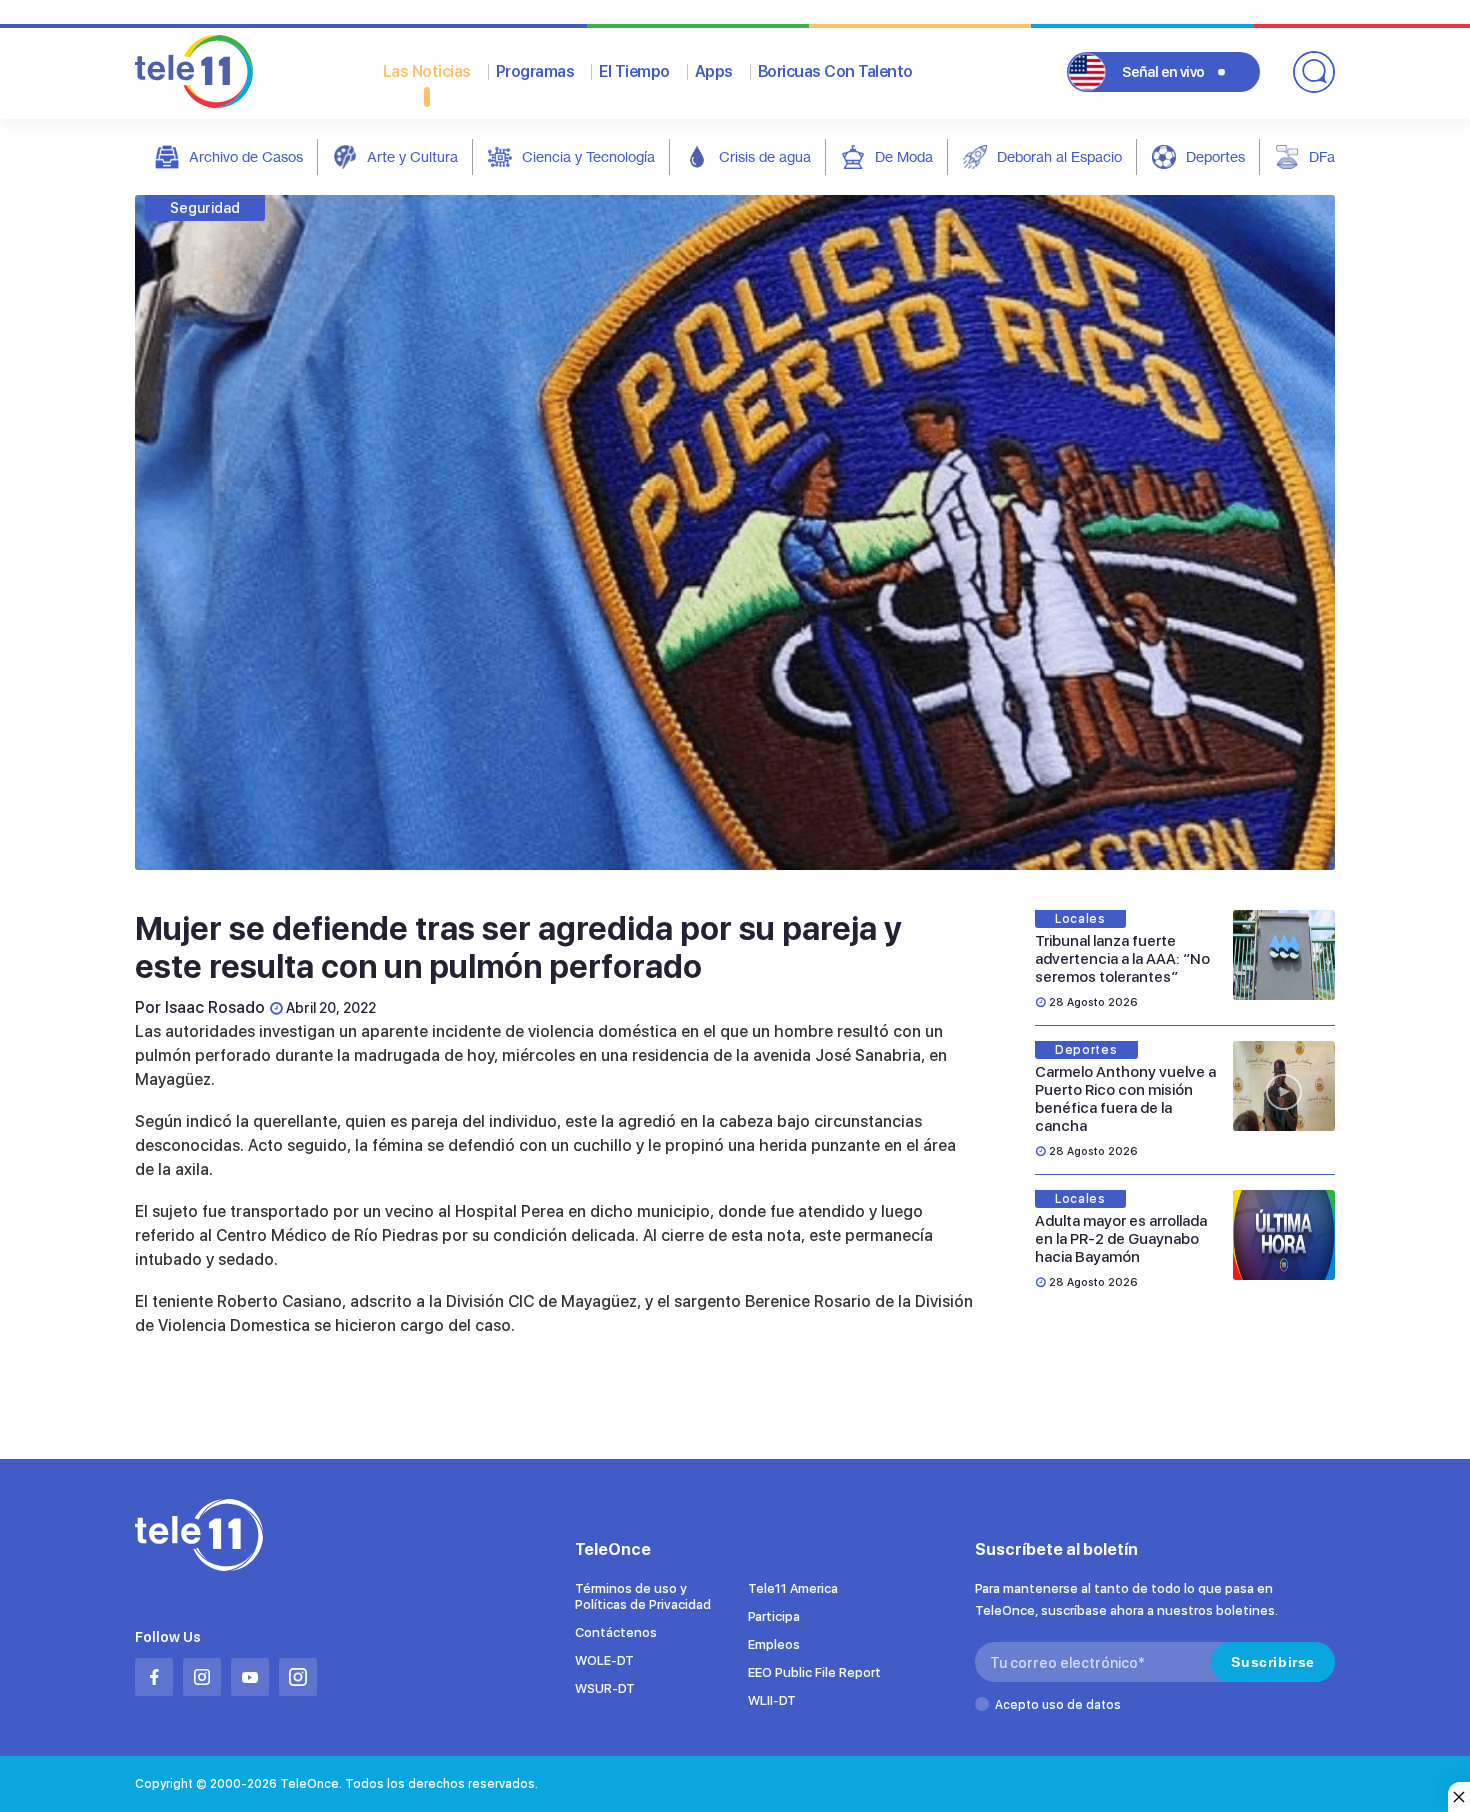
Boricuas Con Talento (835, 71)
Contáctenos (616, 1632)
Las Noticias (427, 71)
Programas (535, 71)
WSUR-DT (605, 1688)
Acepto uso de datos (1058, 1705)
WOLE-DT (604, 1660)
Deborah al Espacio (1059, 156)
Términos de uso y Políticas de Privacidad (643, 1596)
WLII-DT (772, 1700)
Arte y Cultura (412, 156)
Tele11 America (793, 1588)
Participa (774, 1616)
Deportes (1215, 156)
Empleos (774, 1644)
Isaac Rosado (215, 1007)
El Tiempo (634, 71)
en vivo (1163, 72)
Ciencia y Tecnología (588, 156)
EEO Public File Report (814, 1672)
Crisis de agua (765, 156)
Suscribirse (1273, 1662)
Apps (714, 71)
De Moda (904, 156)
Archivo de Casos (246, 156)
